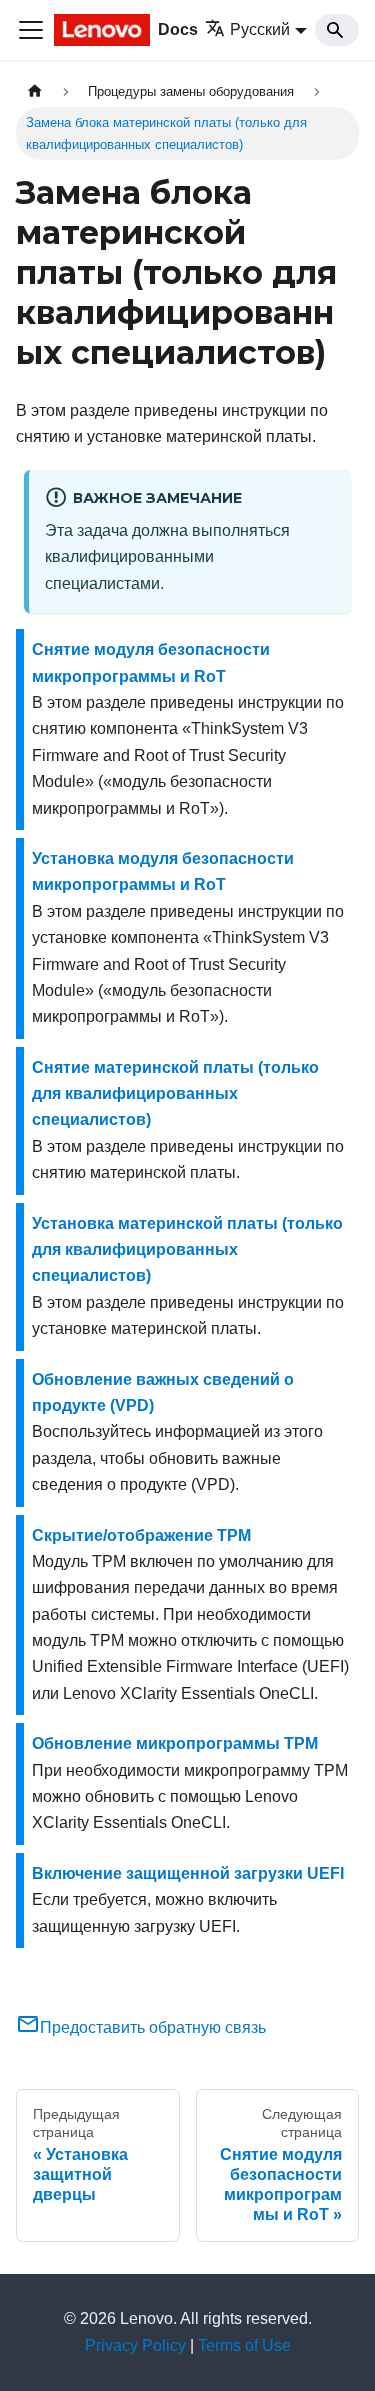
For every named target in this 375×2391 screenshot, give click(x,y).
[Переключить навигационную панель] (31, 30)
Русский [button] (260, 29)
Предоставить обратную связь (153, 2027)
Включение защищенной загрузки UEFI (188, 1873)
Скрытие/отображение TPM (141, 1535)
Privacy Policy (135, 2345)
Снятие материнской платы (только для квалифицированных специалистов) (175, 1094)
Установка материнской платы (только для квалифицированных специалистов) (187, 1250)
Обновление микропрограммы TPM (175, 1743)
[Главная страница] (35, 91)
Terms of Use (244, 2345)
